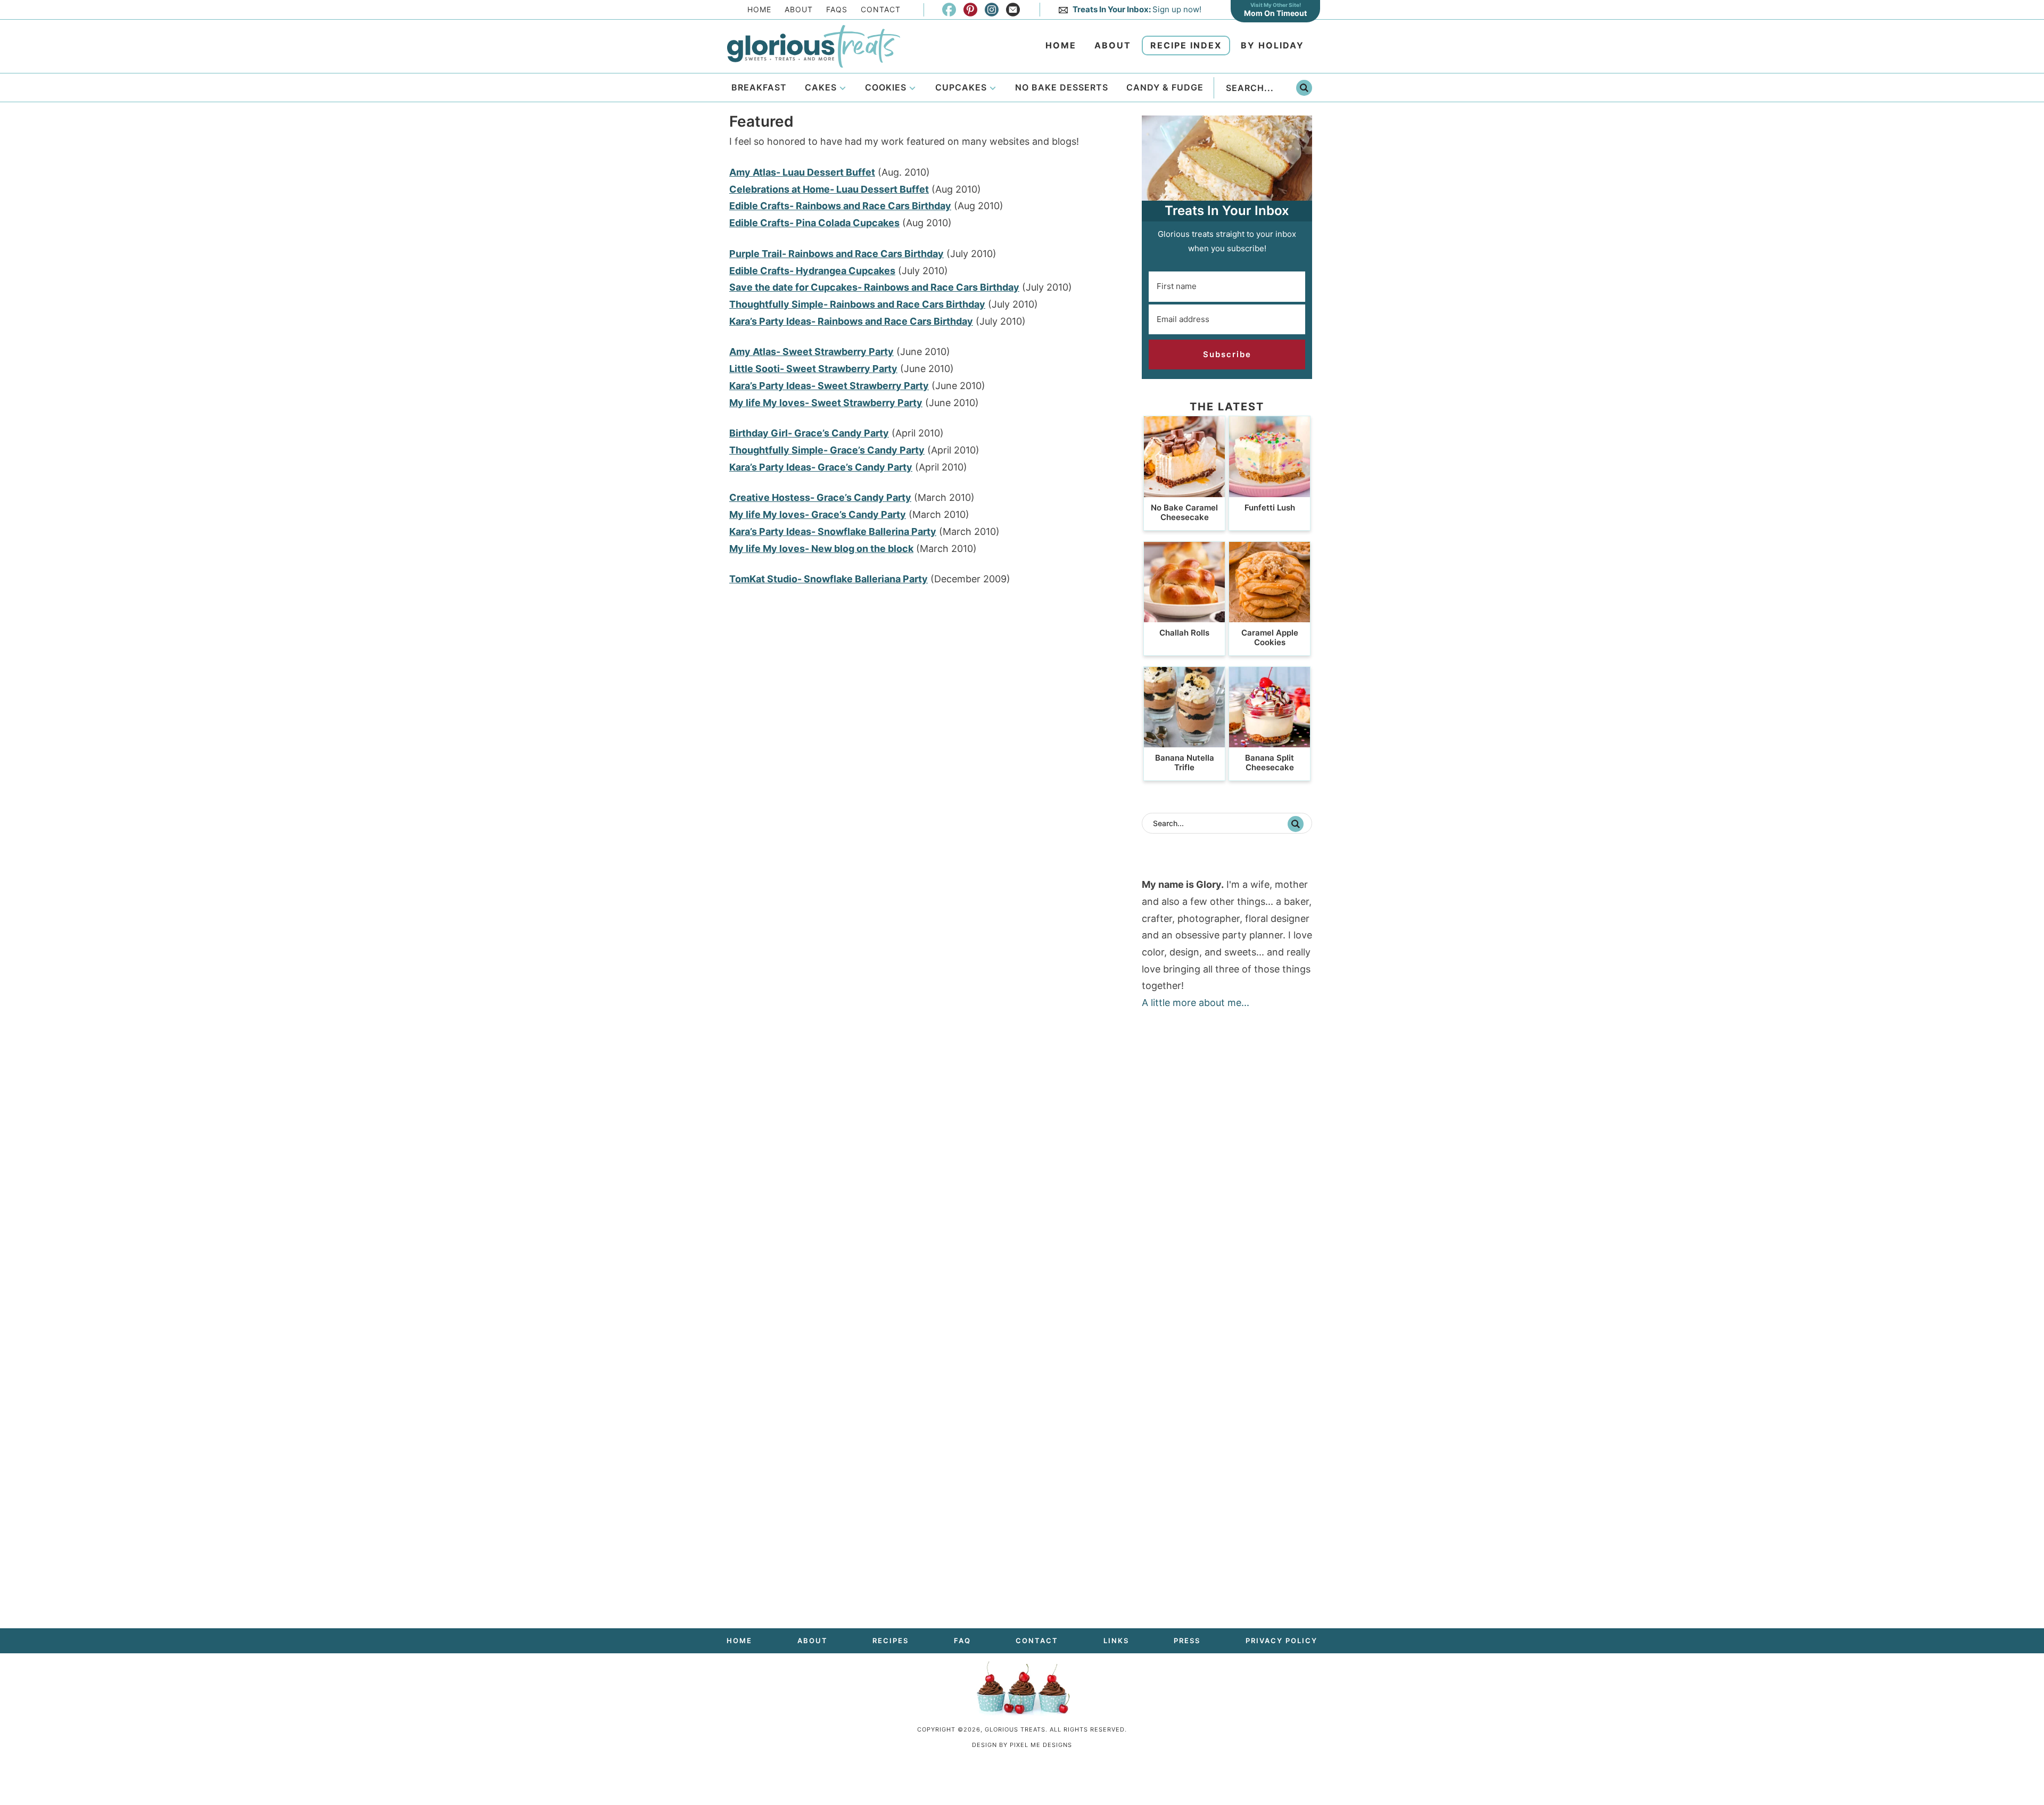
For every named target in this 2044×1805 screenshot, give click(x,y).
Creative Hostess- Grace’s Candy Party (820, 497)
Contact (881, 9)
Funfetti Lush (1270, 508)
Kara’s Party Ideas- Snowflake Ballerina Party (833, 531)
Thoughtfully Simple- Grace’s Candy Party (827, 450)
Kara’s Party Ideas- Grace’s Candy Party (821, 467)
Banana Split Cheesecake (1270, 763)
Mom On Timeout (1275, 13)
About (799, 9)
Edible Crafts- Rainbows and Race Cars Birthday (840, 206)
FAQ (962, 1641)
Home (759, 9)
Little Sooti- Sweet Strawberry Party (813, 369)
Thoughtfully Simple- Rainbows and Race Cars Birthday (857, 304)
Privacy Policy (1281, 1641)
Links (1116, 1641)
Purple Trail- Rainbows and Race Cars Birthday (836, 254)
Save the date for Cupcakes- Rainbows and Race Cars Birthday (874, 287)
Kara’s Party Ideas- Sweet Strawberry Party (829, 386)
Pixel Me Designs (1041, 1745)
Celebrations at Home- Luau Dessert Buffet (829, 189)
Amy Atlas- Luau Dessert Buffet (802, 172)
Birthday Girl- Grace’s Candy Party (809, 433)
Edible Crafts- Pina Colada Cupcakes (814, 223)
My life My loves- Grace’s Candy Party (818, 514)
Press (1187, 1641)
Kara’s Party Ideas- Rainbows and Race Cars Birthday (851, 321)
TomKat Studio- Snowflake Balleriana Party (829, 579)
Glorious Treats (813, 46)
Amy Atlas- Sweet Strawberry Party (811, 352)
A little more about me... (1196, 1003)
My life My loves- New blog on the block (821, 549)
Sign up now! (1137, 9)
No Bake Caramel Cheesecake (1184, 512)
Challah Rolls (1184, 633)
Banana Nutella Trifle (1185, 763)
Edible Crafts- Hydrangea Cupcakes (812, 271)
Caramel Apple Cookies (1270, 637)
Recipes (891, 1641)
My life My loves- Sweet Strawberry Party (826, 403)
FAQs (837, 9)
